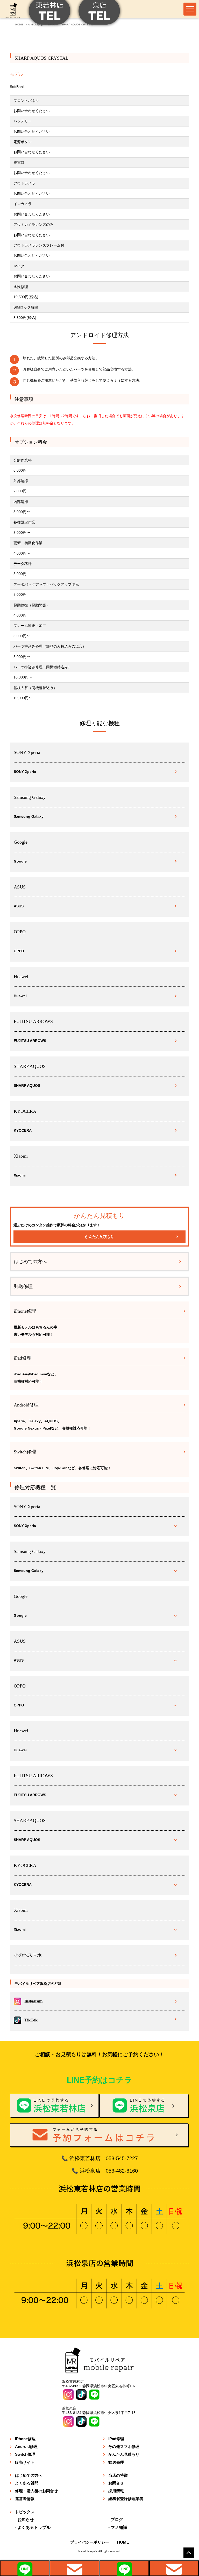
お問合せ (116, 2483)
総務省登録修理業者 (126, 2499)
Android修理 (26, 2446)
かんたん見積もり (99, 1237)
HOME (123, 2542)
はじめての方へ (30, 1262)
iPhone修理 (25, 2439)
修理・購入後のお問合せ (36, 2491)
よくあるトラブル (34, 2527)
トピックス (25, 2512)
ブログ (117, 2520)
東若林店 (25, 2568)
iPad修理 (116, 2439)
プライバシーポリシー (90, 2542)
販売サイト (25, 2462)
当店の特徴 (118, 2475)
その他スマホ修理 (124, 2446)
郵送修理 (23, 1286)
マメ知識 (119, 2527)
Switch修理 (25, 2454)
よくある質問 (27, 2483)
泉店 (124, 2568)
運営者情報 (25, 2499)
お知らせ (26, 2520)
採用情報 (116, 2491)
